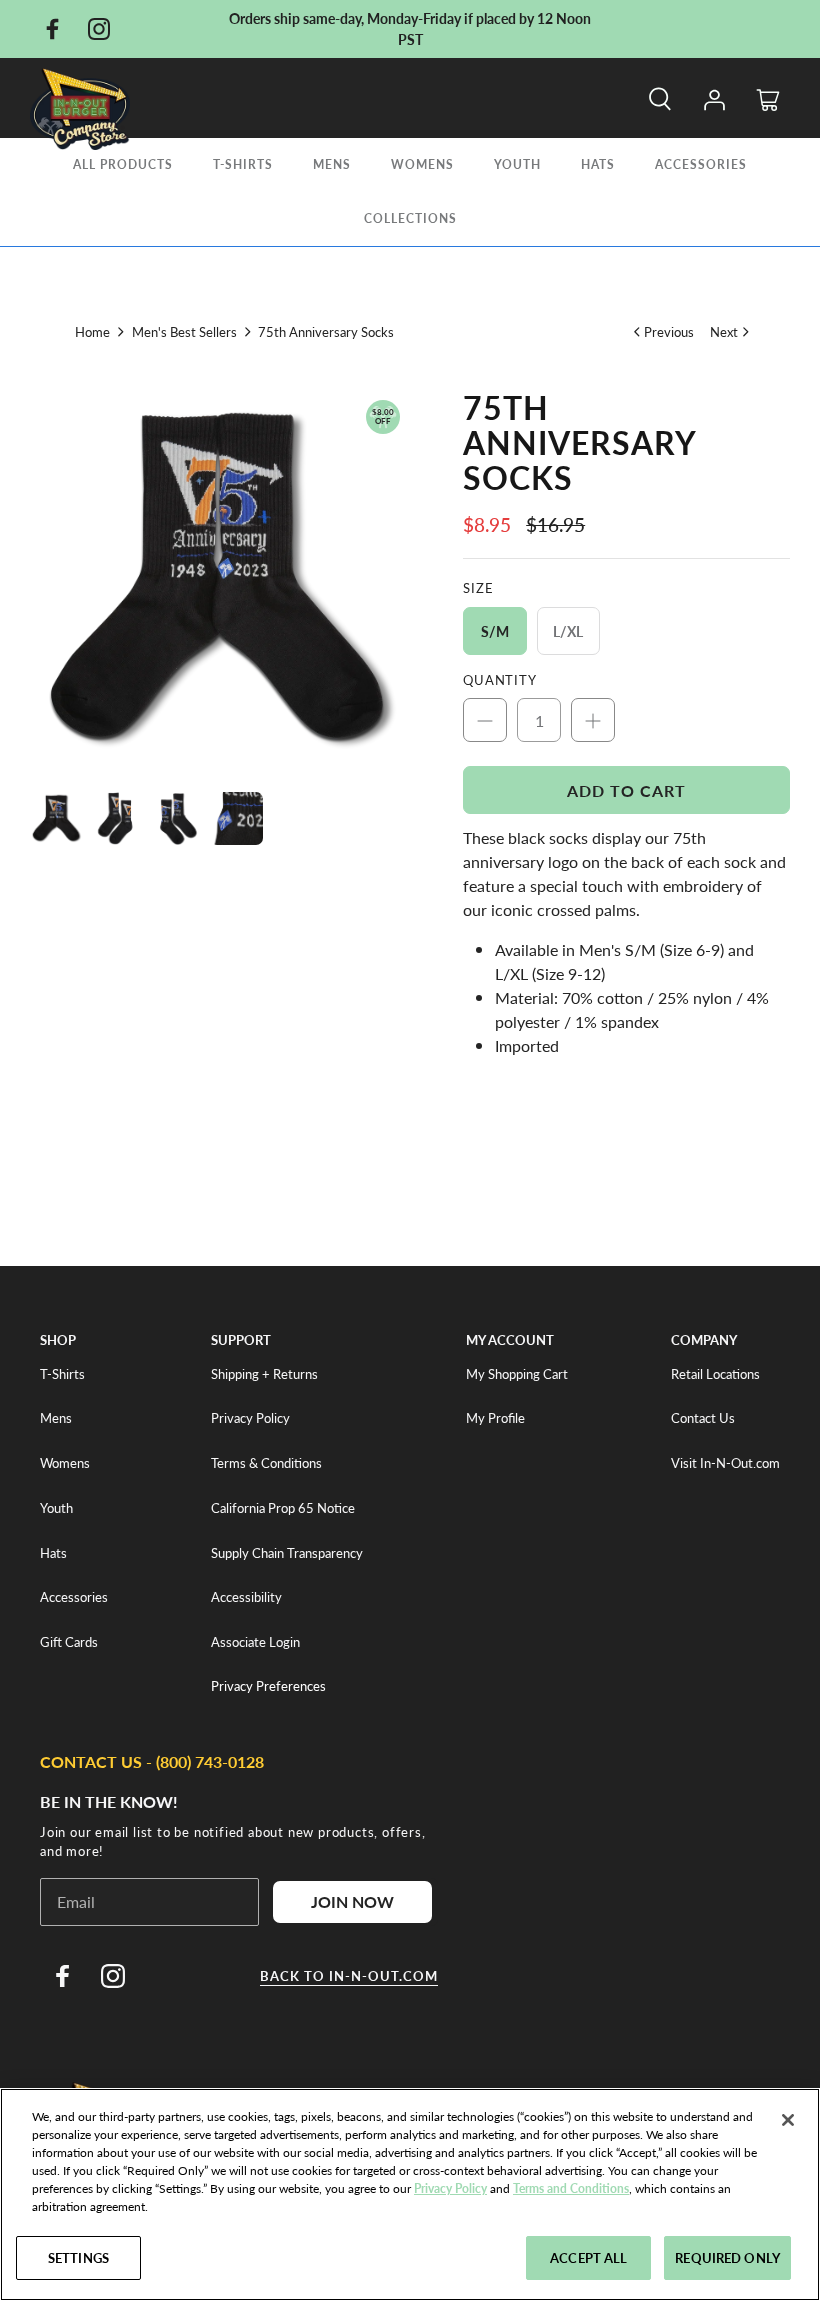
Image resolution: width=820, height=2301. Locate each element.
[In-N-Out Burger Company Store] (80, 109)
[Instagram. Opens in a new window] (99, 29)
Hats (598, 164)
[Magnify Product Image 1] (220, 580)
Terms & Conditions (266, 1463)
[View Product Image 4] (236, 818)
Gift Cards (69, 1642)
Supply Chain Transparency (287, 1553)
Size (478, 588)
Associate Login (255, 1642)
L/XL (568, 631)
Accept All (588, 2257)
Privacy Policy (250, 1418)
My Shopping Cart (517, 1374)
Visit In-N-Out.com (725, 1463)
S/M (495, 631)
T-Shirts (243, 164)
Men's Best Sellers (184, 331)
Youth (517, 164)
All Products (123, 164)
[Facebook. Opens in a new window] (52, 29)
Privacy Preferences (268, 1686)
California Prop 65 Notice (283, 1508)
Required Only (727, 2257)
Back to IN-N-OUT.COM (349, 1976)
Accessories (701, 164)
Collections (410, 218)
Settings (78, 2257)
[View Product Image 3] (176, 818)
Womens (422, 164)
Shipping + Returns (264, 1374)
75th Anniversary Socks (326, 331)
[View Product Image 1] (56, 818)
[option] (220, 580)
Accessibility (246, 1597)
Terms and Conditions (571, 2188)
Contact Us (703, 1418)
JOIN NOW (352, 1901)
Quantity (499, 680)
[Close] (788, 2120)
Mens (332, 164)
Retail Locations (715, 1374)
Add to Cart (626, 790)
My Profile (495, 1418)
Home (92, 331)
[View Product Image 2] (116, 818)
